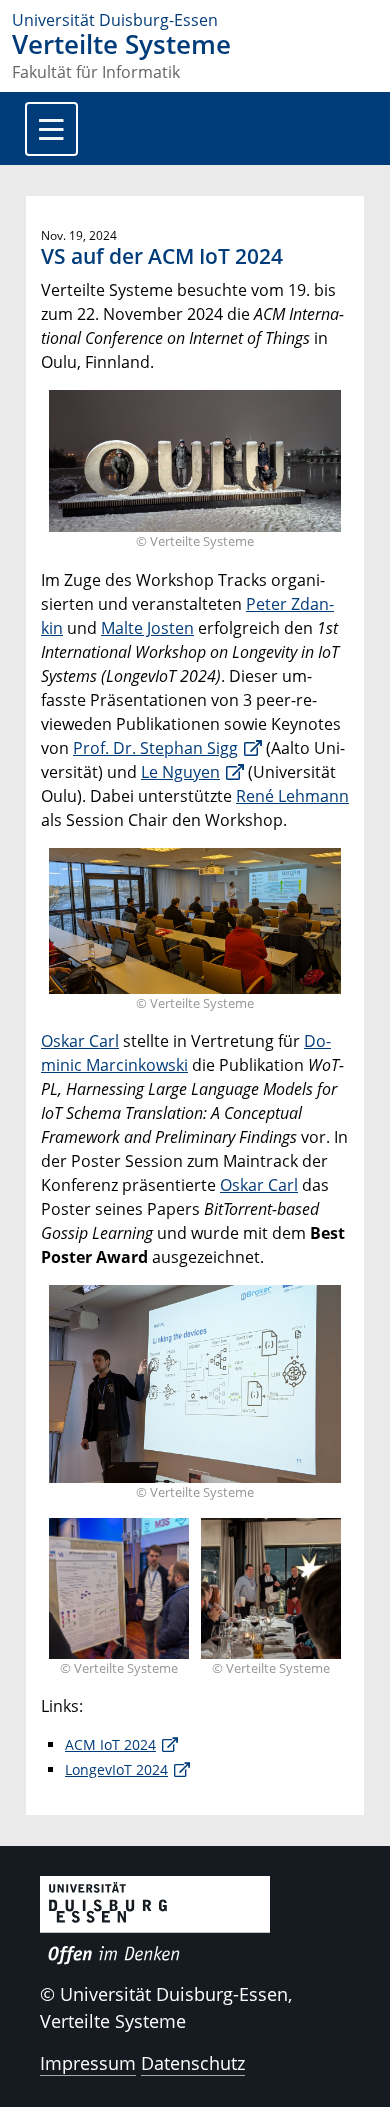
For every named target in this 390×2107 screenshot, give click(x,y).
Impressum (88, 2063)
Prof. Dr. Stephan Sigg (155, 748)
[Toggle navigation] (51, 129)
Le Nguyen (180, 772)
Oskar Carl (80, 1041)
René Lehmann (292, 796)
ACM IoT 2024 (110, 1744)
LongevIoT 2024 (116, 1769)
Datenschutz (193, 2063)
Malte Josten (147, 628)
